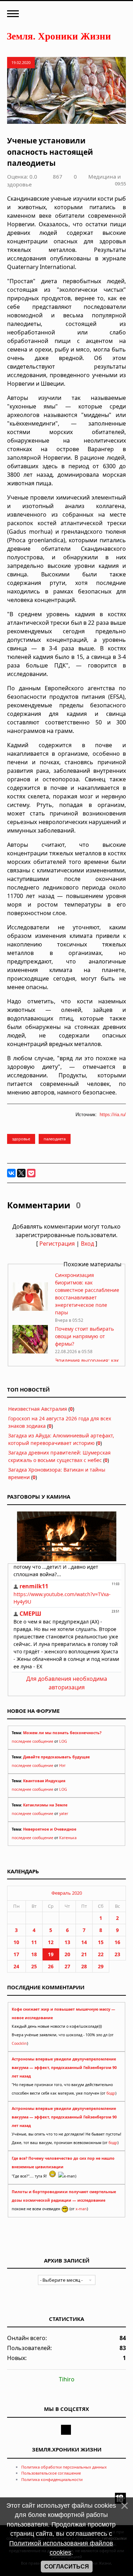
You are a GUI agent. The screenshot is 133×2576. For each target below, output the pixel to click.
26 (51, 1966)
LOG (63, 1741)
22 (101, 1954)
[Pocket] (31, 1173)
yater (64, 1814)
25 (34, 1966)
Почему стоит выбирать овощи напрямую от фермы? (84, 1336)
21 (84, 1954)
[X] (21, 1173)
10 (16, 1942)
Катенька (68, 1838)
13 (67, 1942)
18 (34, 1954)
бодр (111, 2093)
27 (67, 1966)
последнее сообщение (32, 1741)
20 (67, 1954)
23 (117, 1954)
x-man (81, 2209)
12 (51, 1942)
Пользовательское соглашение (51, 2473)
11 (34, 1942)
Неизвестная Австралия (38, 1409)
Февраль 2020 (67, 1893)
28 (84, 1966)
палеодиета (55, 1139)
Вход (87, 1244)
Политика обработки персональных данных (64, 2467)
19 (51, 1954)
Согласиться (67, 2567)
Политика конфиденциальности (52, 2479)
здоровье (21, 1139)
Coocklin (19, 2043)
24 (16, 1966)
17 (16, 1954)
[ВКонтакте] (11, 1173)
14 (84, 1942)
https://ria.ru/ (113, 1115)
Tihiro (67, 2379)
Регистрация (57, 1244)
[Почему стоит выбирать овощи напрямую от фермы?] (30, 1352)
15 (101, 1942)
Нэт (62, 1765)
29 (101, 1966)
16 (117, 1942)
